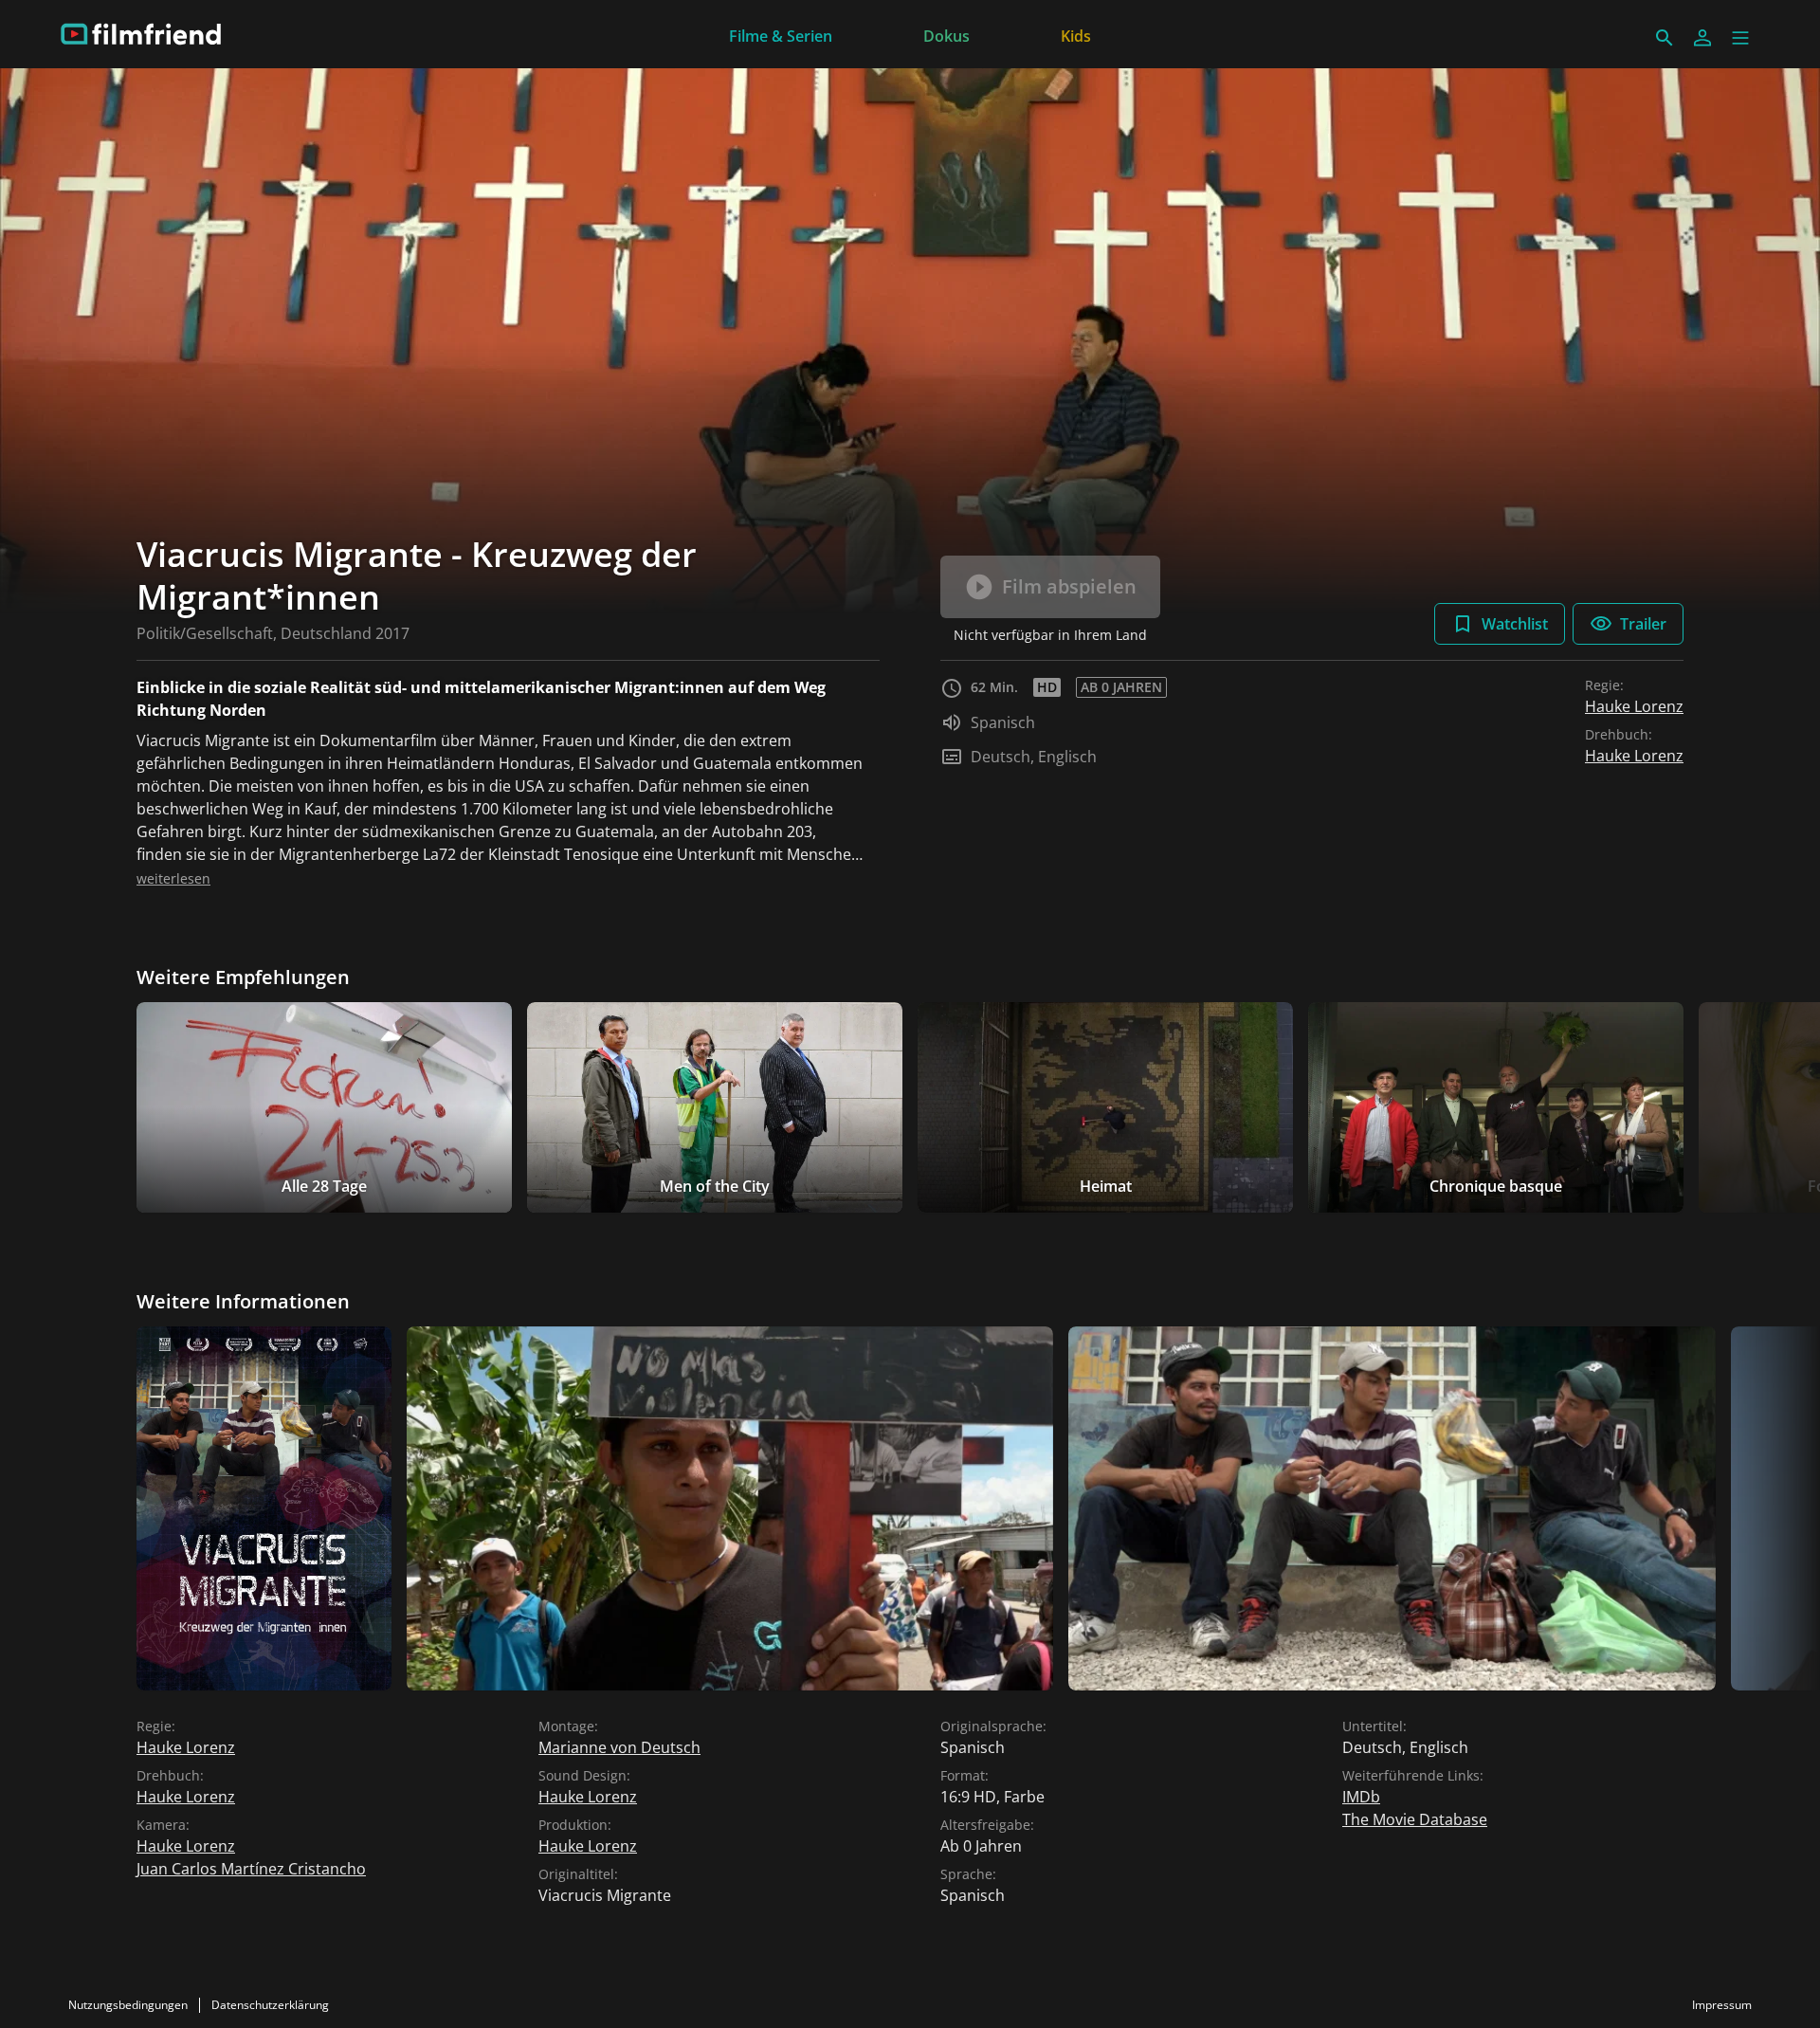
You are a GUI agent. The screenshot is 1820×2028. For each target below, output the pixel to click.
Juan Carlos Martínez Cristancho (251, 1869)
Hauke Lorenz (1634, 706)
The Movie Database (1415, 1819)
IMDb (1361, 1797)
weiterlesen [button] (173, 878)
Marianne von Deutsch (619, 1747)
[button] (1740, 38)
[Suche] (1665, 38)
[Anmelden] (1702, 38)
